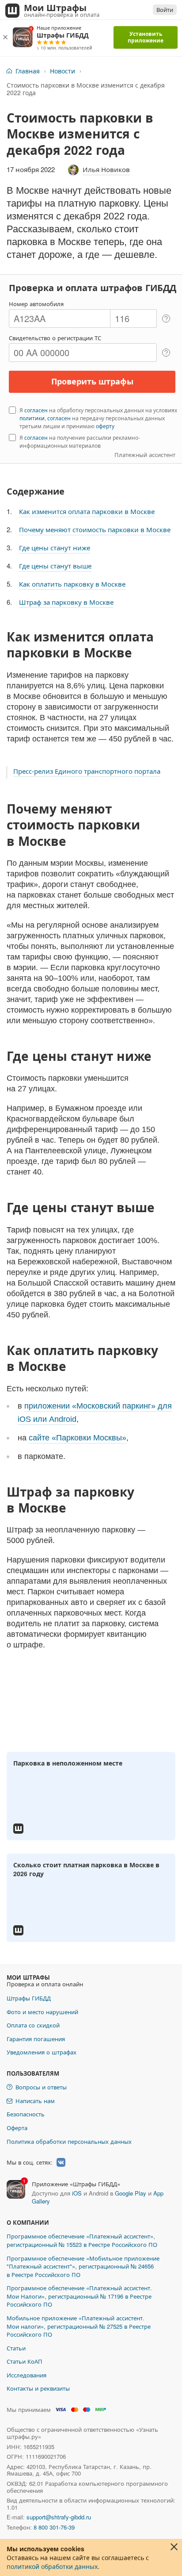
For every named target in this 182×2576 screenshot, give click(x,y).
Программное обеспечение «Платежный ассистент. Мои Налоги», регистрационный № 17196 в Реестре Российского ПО (79, 2296)
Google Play (131, 2193)
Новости (63, 71)
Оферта (17, 2128)
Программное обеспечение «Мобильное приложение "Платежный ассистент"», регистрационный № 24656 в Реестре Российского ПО (83, 2266)
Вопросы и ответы (41, 2087)
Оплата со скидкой (33, 2025)
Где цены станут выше (55, 566)
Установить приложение (146, 37)
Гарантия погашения (36, 2039)
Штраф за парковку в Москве (66, 602)
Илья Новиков (106, 169)
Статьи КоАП (25, 2361)
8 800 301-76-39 (54, 2527)
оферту (105, 426)
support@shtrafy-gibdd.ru (59, 2517)
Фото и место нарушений (42, 2012)
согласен (36, 410)
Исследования (27, 2375)
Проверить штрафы (92, 381)
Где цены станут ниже (55, 547)
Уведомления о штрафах (42, 2052)
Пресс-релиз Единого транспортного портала (87, 771)
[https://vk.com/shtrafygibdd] (61, 2162)
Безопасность (26, 2114)
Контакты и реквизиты (38, 2388)
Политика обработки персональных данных (69, 2141)
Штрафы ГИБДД (29, 1998)
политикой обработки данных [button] (52, 2566)
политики (32, 418)
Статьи (16, 2348)
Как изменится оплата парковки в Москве (87, 511)
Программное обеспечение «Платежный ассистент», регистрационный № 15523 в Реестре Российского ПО (82, 2240)
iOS (77, 2193)
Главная (28, 71)
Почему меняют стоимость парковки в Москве (95, 529)
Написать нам (35, 2101)
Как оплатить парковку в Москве (72, 584)
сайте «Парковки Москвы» (78, 1438)
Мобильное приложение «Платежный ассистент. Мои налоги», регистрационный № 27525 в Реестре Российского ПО (79, 2326)
